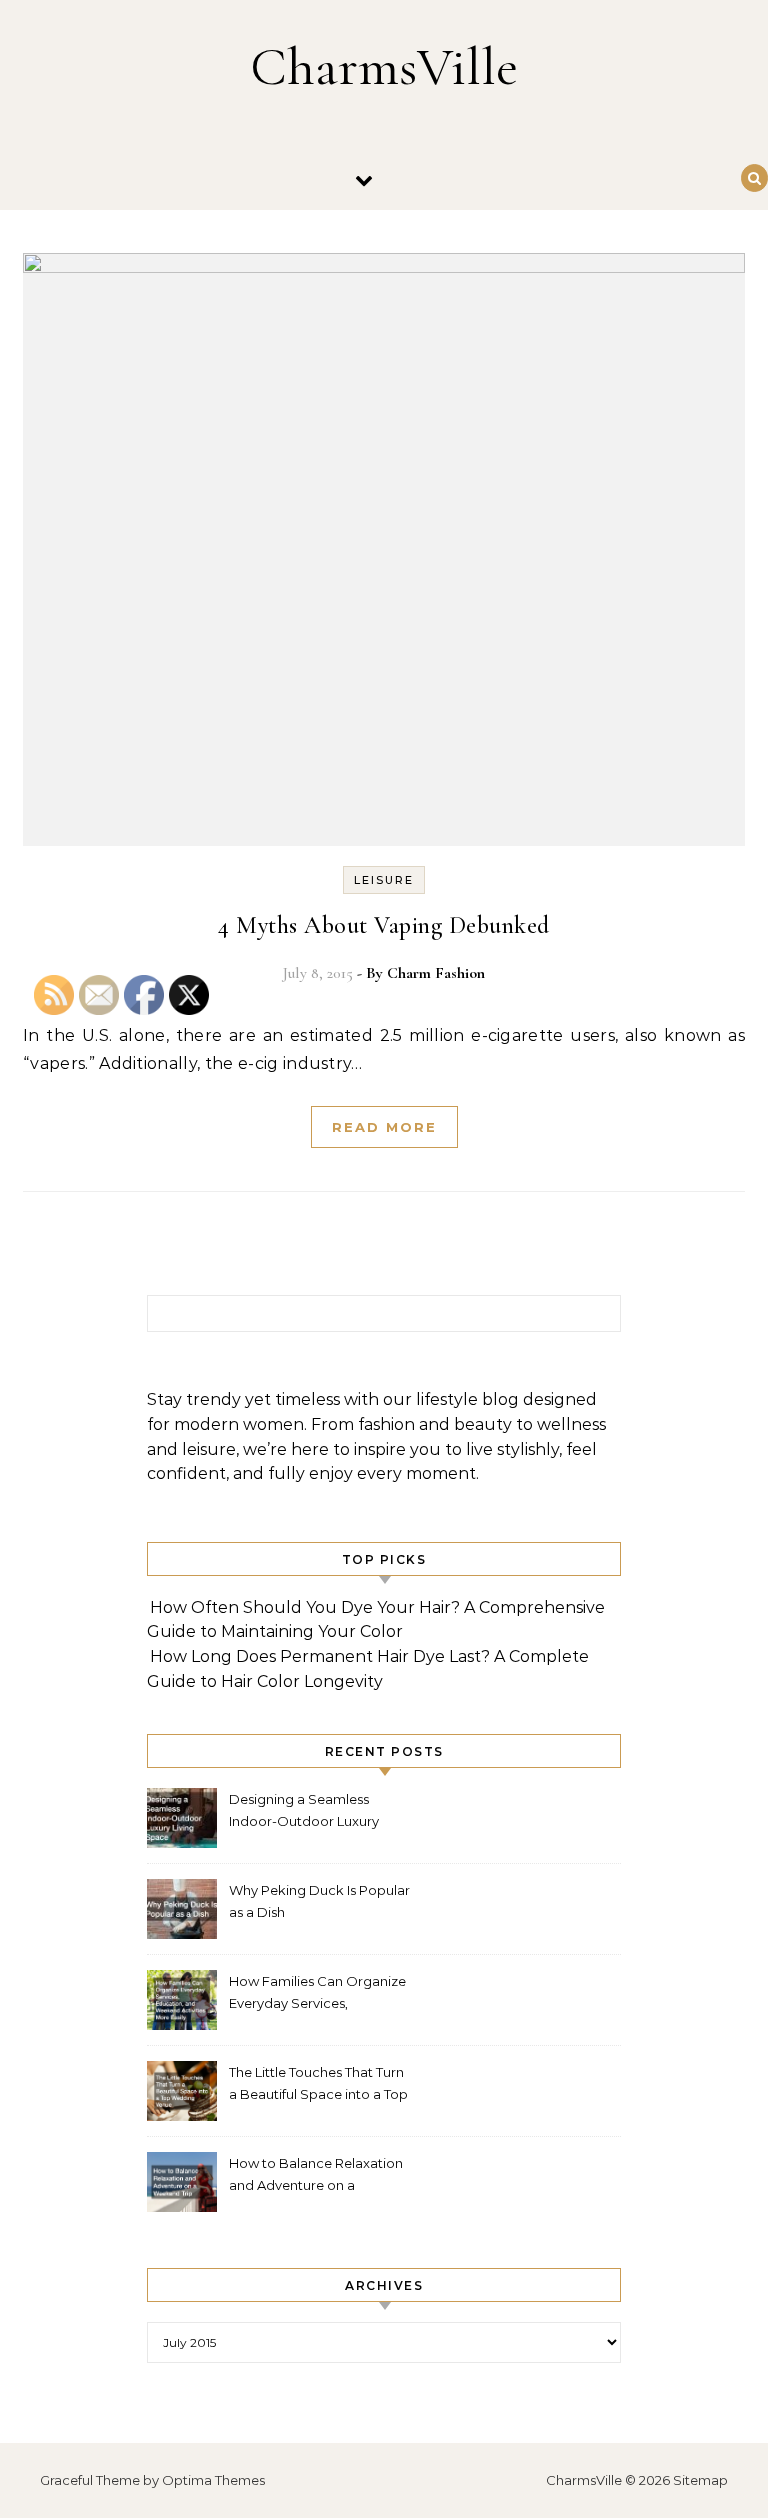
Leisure (384, 880)
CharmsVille (384, 66)
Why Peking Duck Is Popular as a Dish (319, 1901)
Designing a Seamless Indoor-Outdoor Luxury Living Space (304, 1812)
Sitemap (700, 2480)
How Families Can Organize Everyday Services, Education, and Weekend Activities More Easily (317, 1994)
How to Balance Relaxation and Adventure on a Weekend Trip (316, 2176)
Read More (384, 1127)
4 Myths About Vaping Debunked (384, 925)
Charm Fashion (436, 973)
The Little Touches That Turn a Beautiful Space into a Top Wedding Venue (318, 2085)
